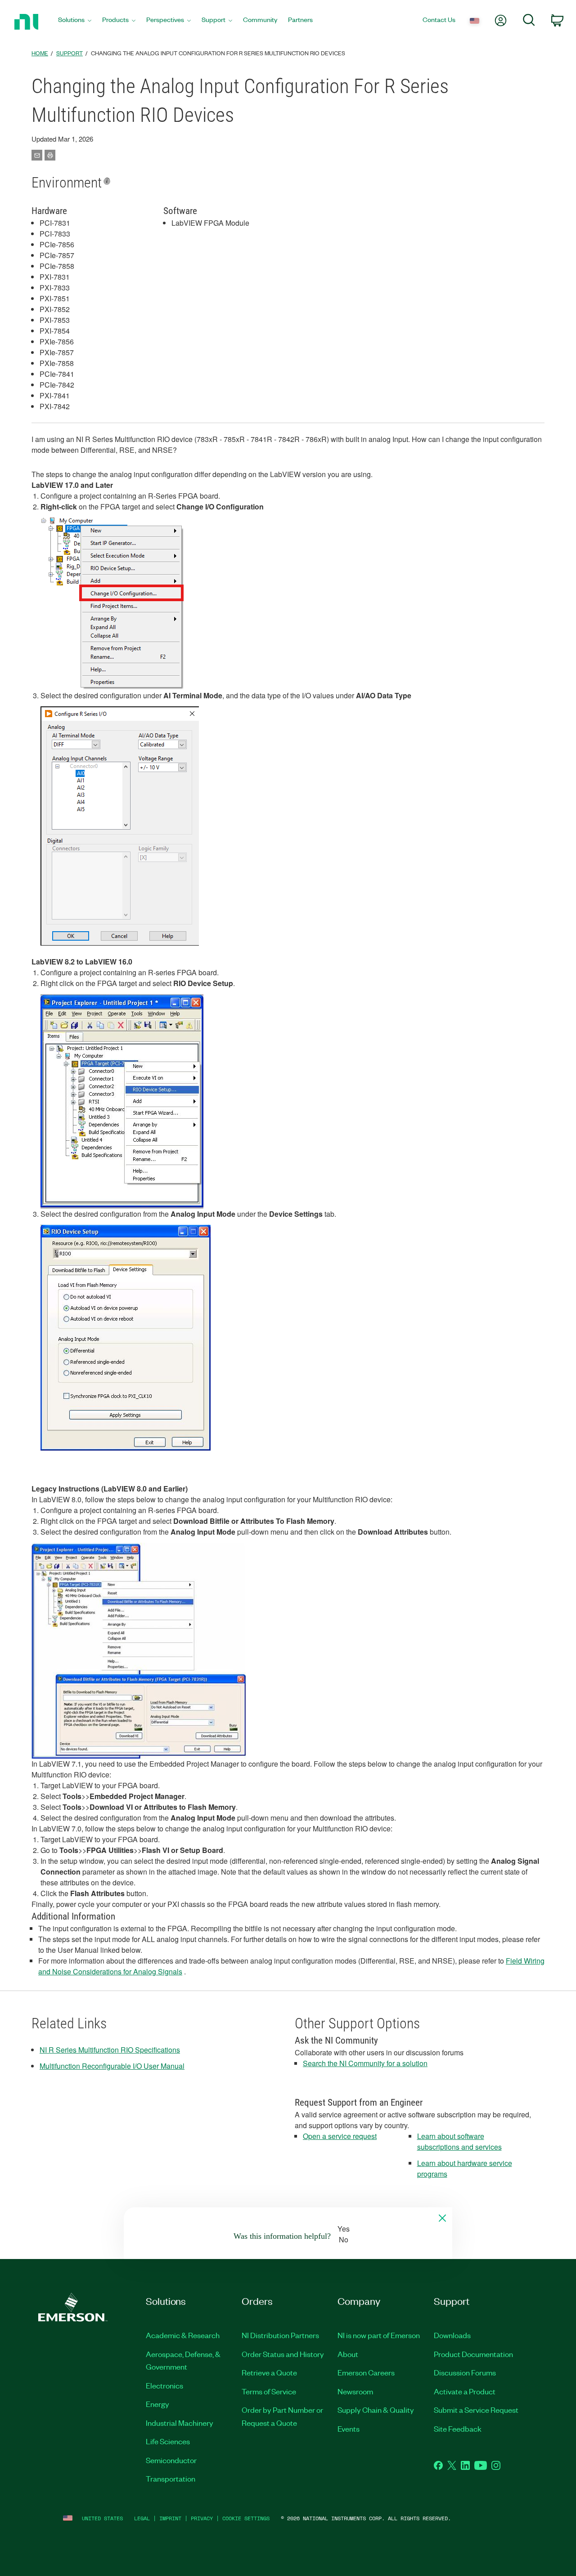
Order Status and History (283, 2354)
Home (40, 53)
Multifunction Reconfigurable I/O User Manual (112, 2066)
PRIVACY (202, 2518)
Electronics (164, 2385)
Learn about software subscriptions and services (459, 2141)
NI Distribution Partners (280, 2335)
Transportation (171, 2478)
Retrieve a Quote (269, 2372)
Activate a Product (465, 2391)
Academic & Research (183, 2335)
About (348, 2354)
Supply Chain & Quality (376, 2410)
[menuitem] (75, 22)
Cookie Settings (246, 2518)
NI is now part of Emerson (379, 2335)
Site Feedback (458, 2429)
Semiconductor (171, 2460)
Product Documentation (473, 2354)
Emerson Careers (366, 2372)
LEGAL (142, 2518)
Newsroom (355, 2391)
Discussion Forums (465, 2372)
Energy (157, 2404)
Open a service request (340, 2136)
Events (349, 2429)
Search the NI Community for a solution (365, 2063)
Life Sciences (168, 2441)
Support (70, 53)
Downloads (452, 2335)
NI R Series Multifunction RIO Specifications (110, 2050)
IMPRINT (170, 2518)
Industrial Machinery (180, 2423)
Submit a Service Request (476, 2410)
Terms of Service (269, 2391)
